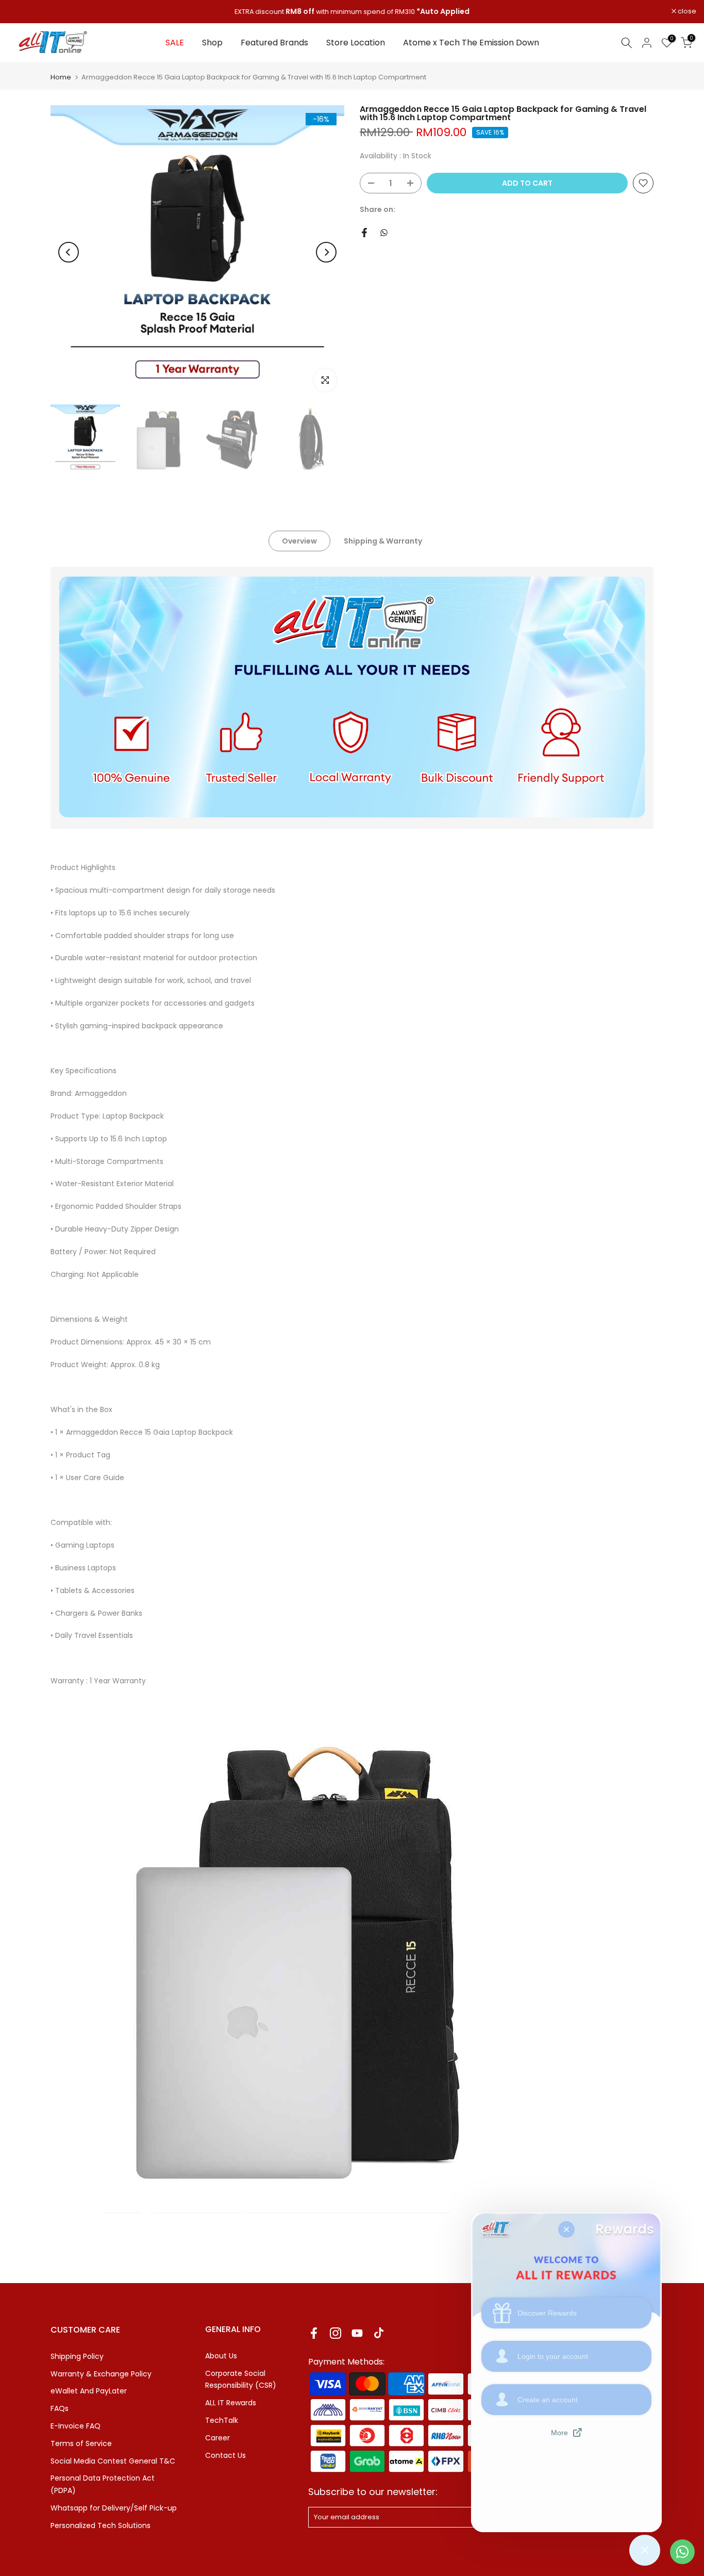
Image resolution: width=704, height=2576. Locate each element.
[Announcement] (352, 12)
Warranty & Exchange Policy (101, 2374)
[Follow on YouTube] (357, 2333)
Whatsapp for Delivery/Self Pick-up (114, 2508)
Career (217, 2438)
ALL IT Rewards (231, 2403)
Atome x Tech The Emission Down (471, 43)
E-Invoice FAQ (76, 2426)
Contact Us (225, 2455)
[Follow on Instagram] (336, 2333)
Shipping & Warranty (383, 541)
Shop (212, 43)
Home (61, 77)
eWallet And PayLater (89, 2391)
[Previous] (69, 252)
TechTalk (222, 2420)
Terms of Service (81, 2443)
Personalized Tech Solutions (100, 2525)
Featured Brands (274, 43)
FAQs (60, 2408)
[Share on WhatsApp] (384, 233)
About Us (221, 2356)
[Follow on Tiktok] (379, 2333)
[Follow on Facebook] (314, 2333)
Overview (299, 541)
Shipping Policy (77, 2356)
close (22, 12)
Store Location (356, 43)
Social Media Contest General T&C (113, 2461)
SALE (175, 43)
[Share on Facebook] (364, 233)
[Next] (326, 252)
